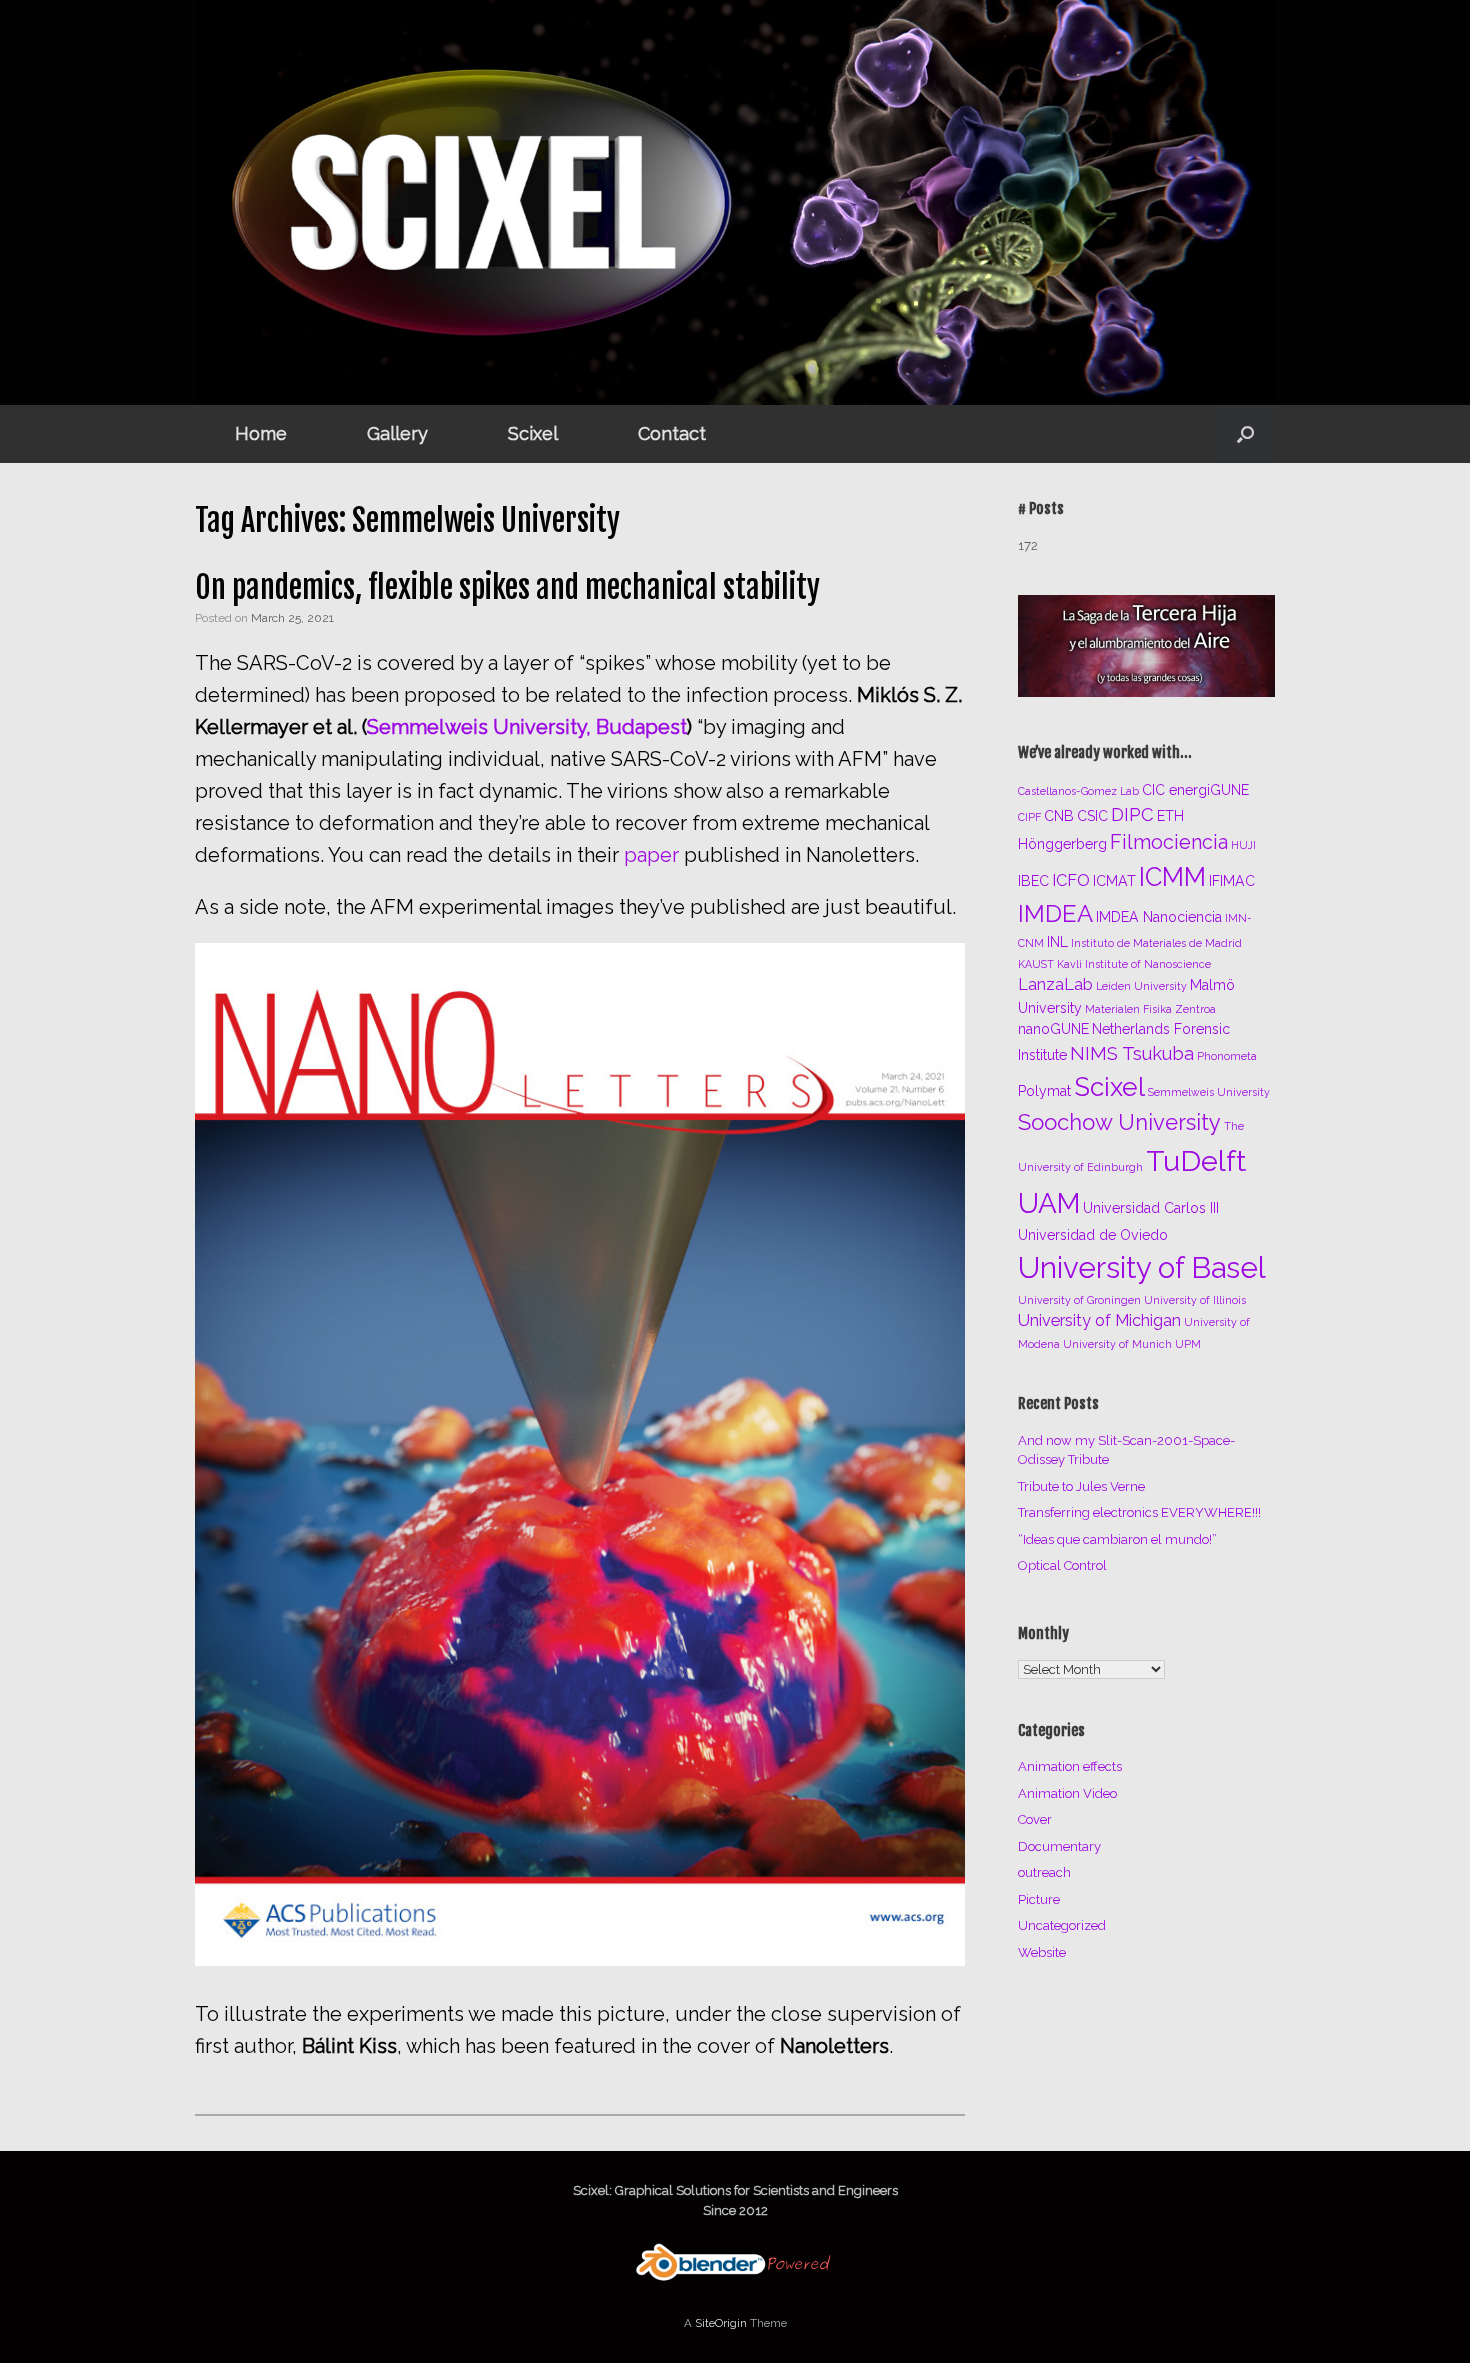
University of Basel (1142, 1267)
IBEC (1033, 881)
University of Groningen (1079, 1300)
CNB (1059, 816)
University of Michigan (1099, 1320)
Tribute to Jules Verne (1081, 1486)
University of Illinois (1195, 1300)
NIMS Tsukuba (1132, 1053)
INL (1057, 942)
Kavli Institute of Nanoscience (1134, 964)
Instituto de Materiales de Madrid (1156, 943)
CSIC (1092, 816)
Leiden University (1141, 986)
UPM (1188, 1344)
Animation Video (1067, 1793)
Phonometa (1227, 1056)
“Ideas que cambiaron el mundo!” (1117, 1539)
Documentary (1059, 1846)
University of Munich (1117, 1344)
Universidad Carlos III (1151, 1208)
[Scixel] (735, 202)
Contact (672, 433)
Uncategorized (1062, 1925)
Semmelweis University (1209, 1092)
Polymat (1044, 1091)
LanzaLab (1055, 984)
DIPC (1132, 814)
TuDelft (1196, 1161)
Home (261, 433)
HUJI (1243, 845)
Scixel (533, 433)
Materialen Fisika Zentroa (1150, 1009)
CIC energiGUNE (1195, 790)
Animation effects (1070, 1766)
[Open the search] (1245, 434)
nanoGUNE (1053, 1029)
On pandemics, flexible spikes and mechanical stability (507, 587)
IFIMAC (1232, 881)
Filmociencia (1169, 842)
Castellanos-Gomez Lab (1078, 791)
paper (651, 855)
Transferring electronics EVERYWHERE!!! (1139, 1512)
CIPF (1029, 817)
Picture (1039, 1899)
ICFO (1071, 880)
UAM (1049, 1203)
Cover (1035, 1819)
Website (1042, 1952)
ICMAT (1114, 881)
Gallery (397, 433)
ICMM (1172, 877)
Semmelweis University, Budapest (527, 727)
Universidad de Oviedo (1093, 1235)
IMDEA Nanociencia (1159, 917)
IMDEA (1055, 913)
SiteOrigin (721, 2323)
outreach (1044, 1872)
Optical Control (1062, 1565)
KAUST (1036, 964)
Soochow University (1119, 1122)
